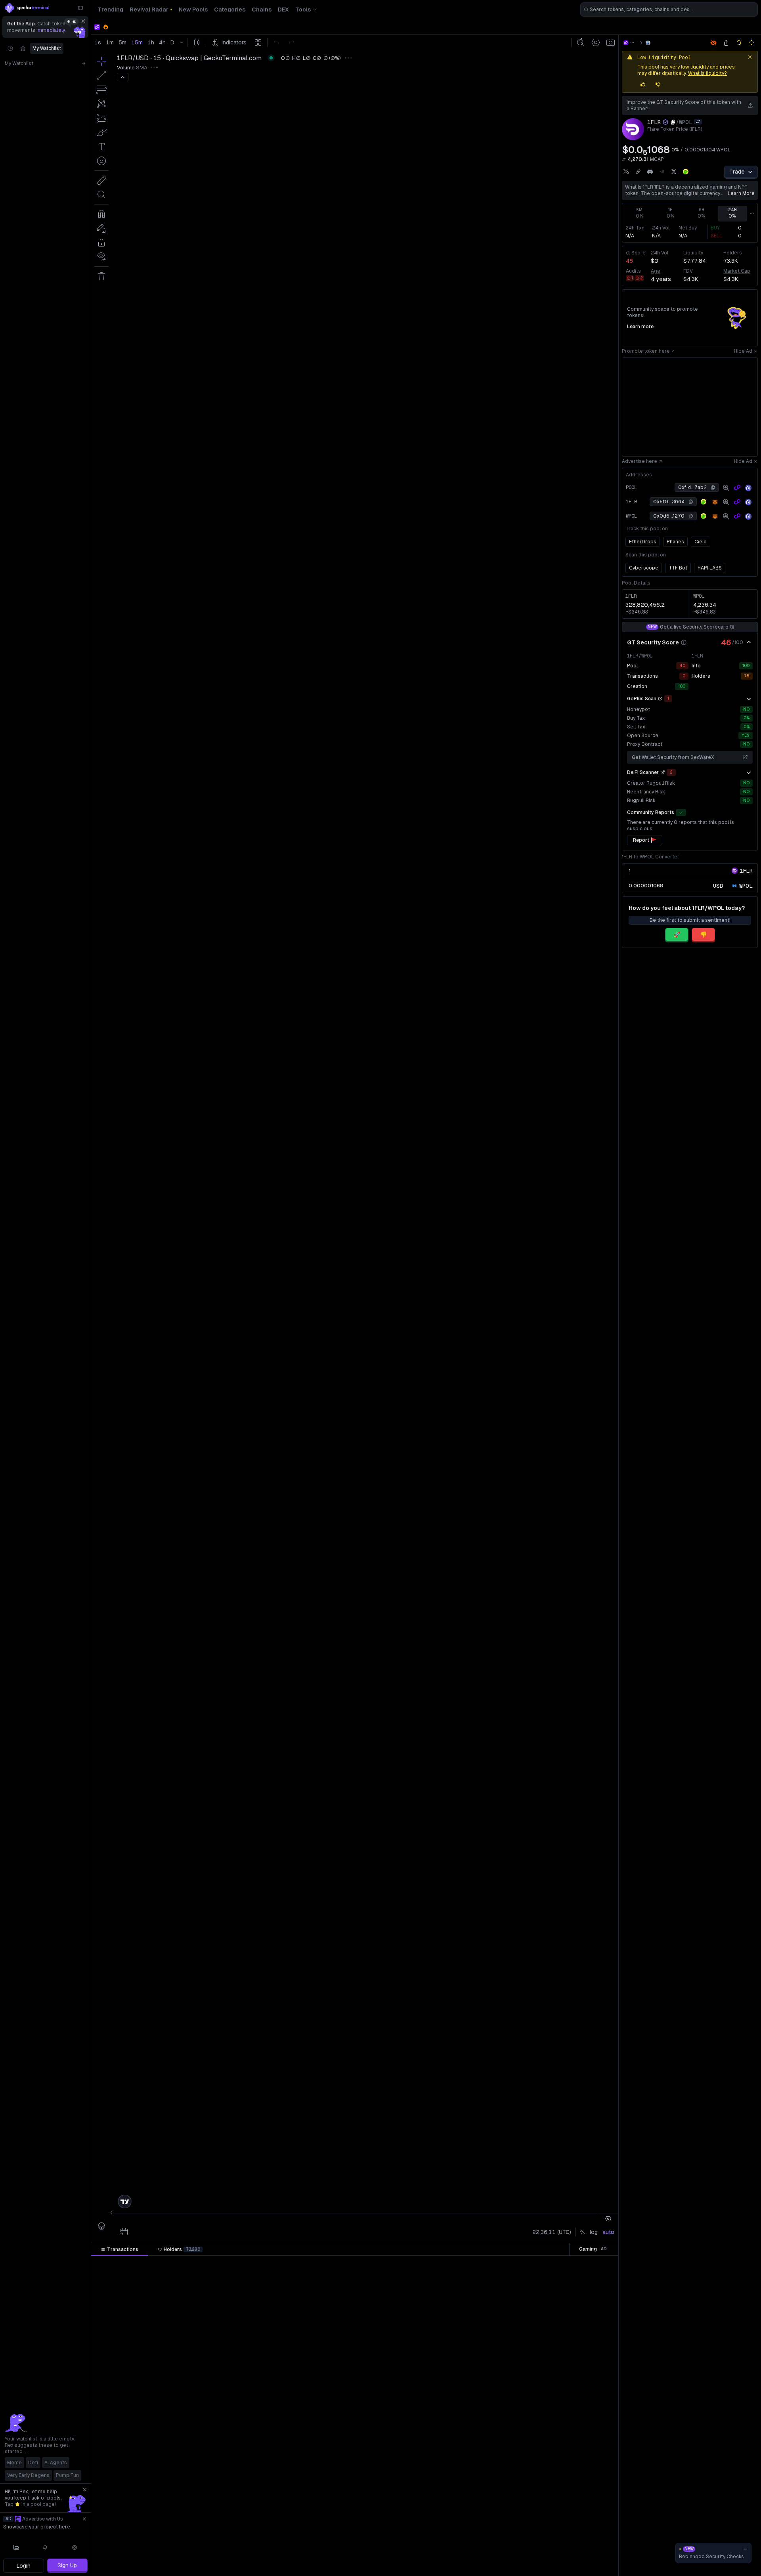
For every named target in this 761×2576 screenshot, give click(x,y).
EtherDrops (643, 542)
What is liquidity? (707, 73)
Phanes (675, 542)
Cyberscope (644, 568)
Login (24, 2566)
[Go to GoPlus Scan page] (660, 699)
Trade (737, 172)
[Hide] (749, 642)
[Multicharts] (16, 2547)
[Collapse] (80, 8)
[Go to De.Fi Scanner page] (663, 772)
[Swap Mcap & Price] (624, 159)
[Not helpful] (658, 84)
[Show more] (749, 699)
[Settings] (75, 2547)
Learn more (741, 193)
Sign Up (67, 2565)
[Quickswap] (648, 43)
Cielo (701, 542)
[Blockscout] (748, 488)
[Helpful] (643, 84)
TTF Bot (678, 568)
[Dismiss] (83, 21)
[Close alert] (750, 57)
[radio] (718, 886)
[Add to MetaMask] (715, 502)
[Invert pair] (698, 122)
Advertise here (640, 461)
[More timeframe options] (752, 214)
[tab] (120, 2249)
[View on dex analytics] (726, 487)
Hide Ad (743, 351)
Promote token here (646, 351)
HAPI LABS (710, 568)
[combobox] (669, 10)
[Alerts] (46, 2547)
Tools (303, 10)
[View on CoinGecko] (686, 172)
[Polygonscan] (737, 487)
